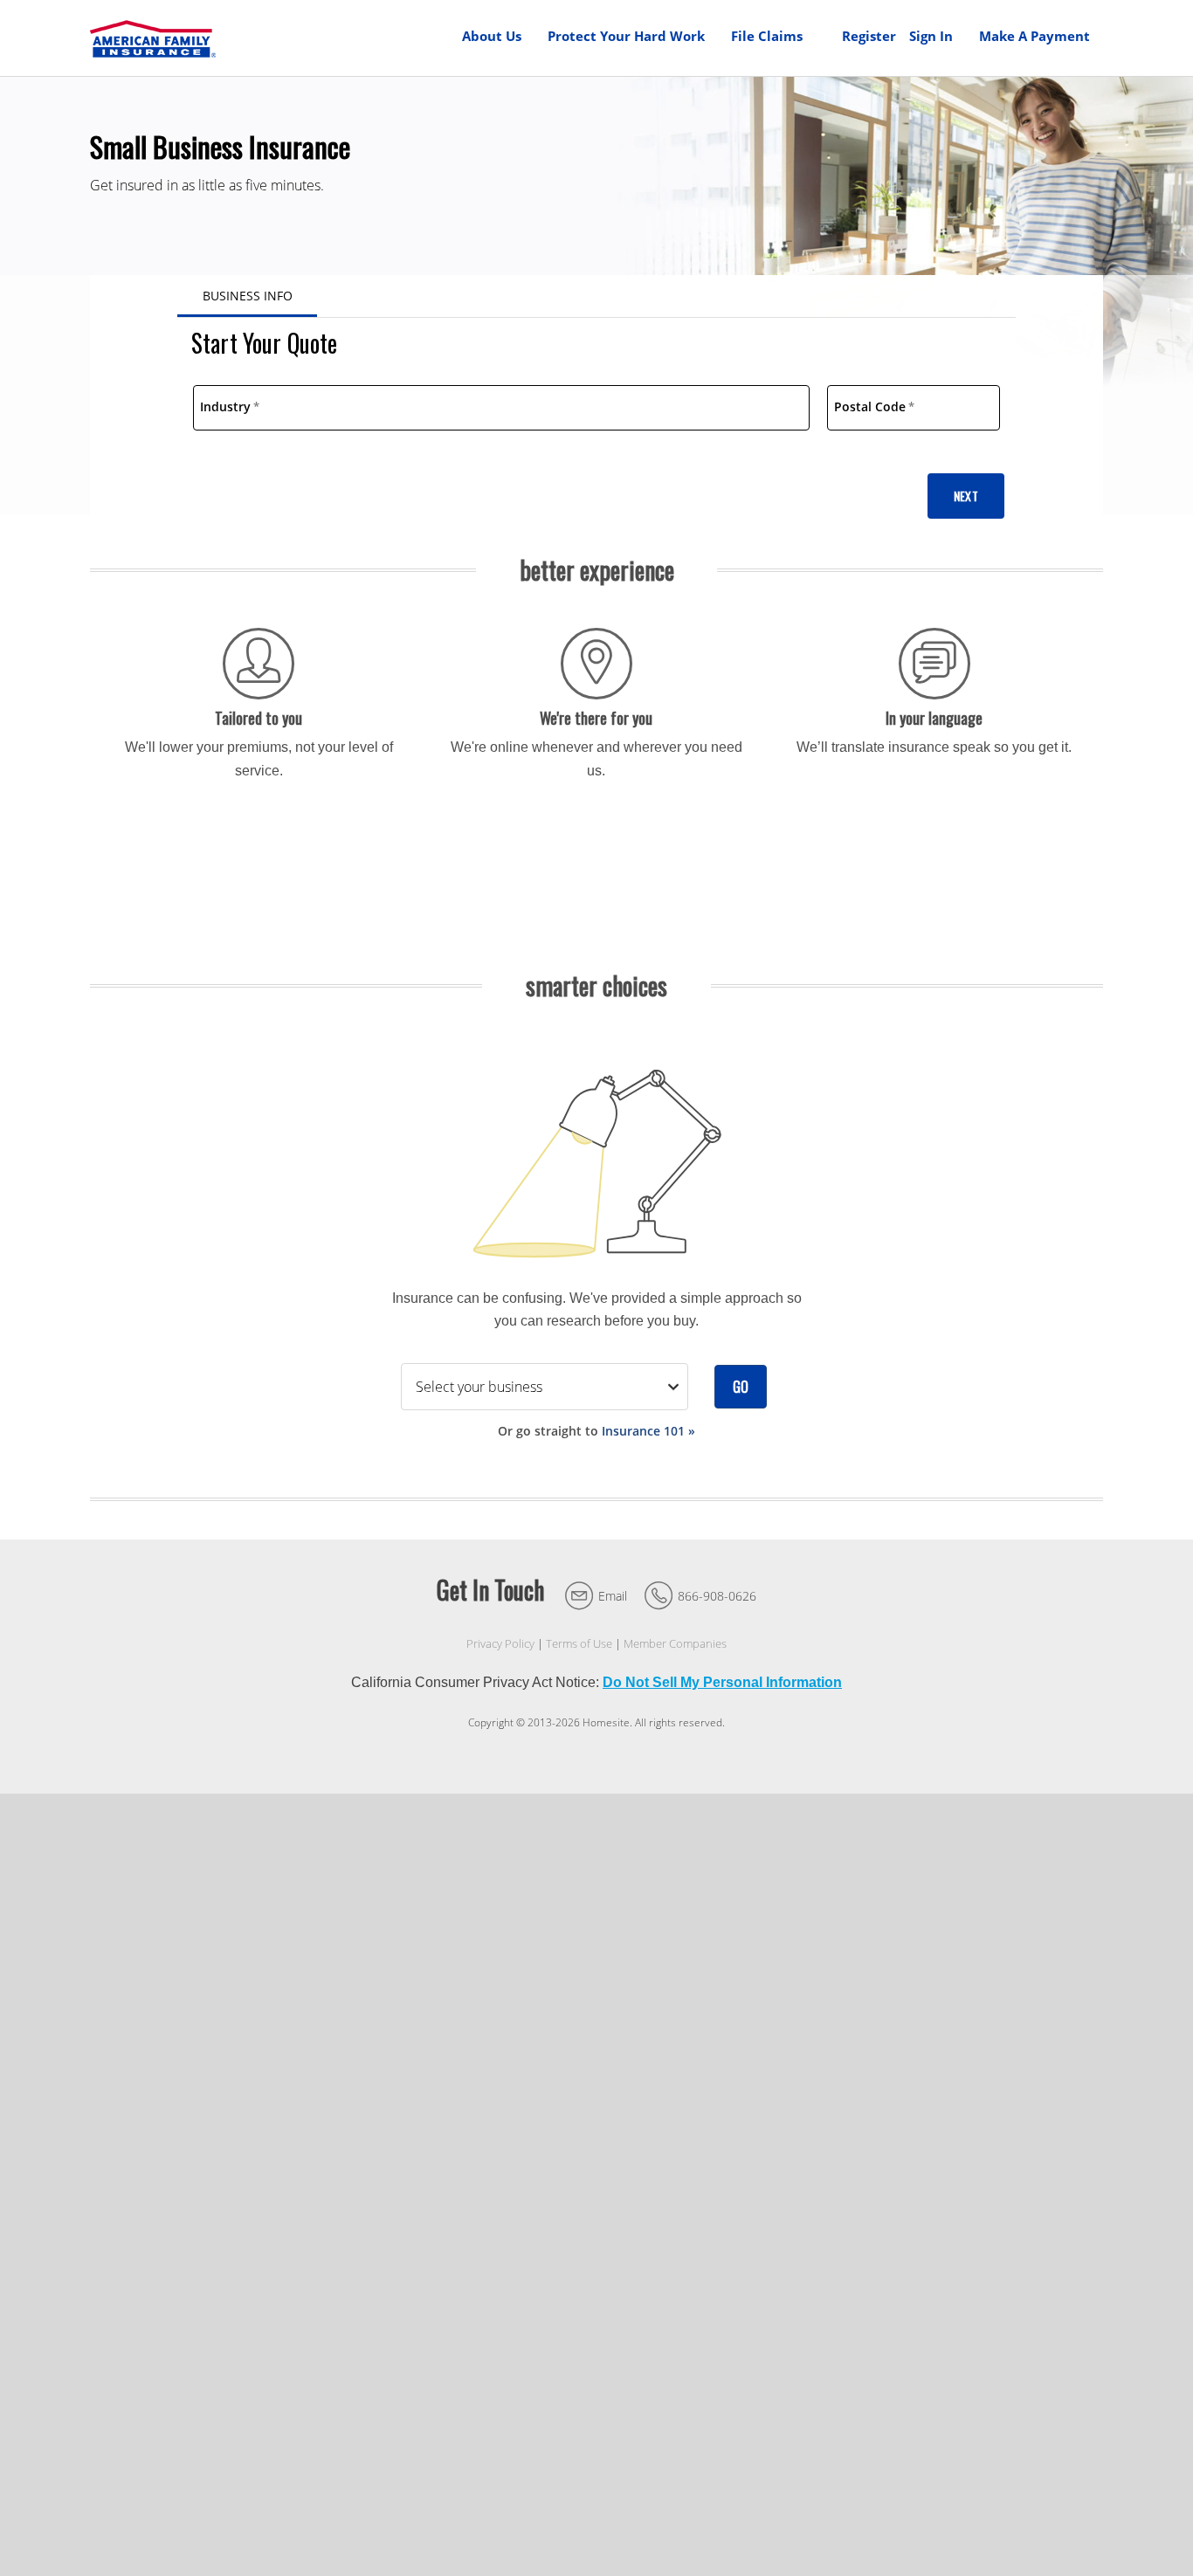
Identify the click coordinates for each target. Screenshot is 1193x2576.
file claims (767, 36)
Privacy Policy (500, 1644)
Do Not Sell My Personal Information (722, 1682)
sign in (931, 36)
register (869, 36)
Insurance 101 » (648, 1431)
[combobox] (501, 408)
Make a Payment (1034, 36)
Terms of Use (579, 1644)
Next (966, 496)
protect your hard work (626, 36)
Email (613, 1596)
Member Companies (675, 1644)
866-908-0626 (717, 1596)
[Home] (153, 38)
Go (741, 1387)
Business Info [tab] (248, 296)
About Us (492, 36)
